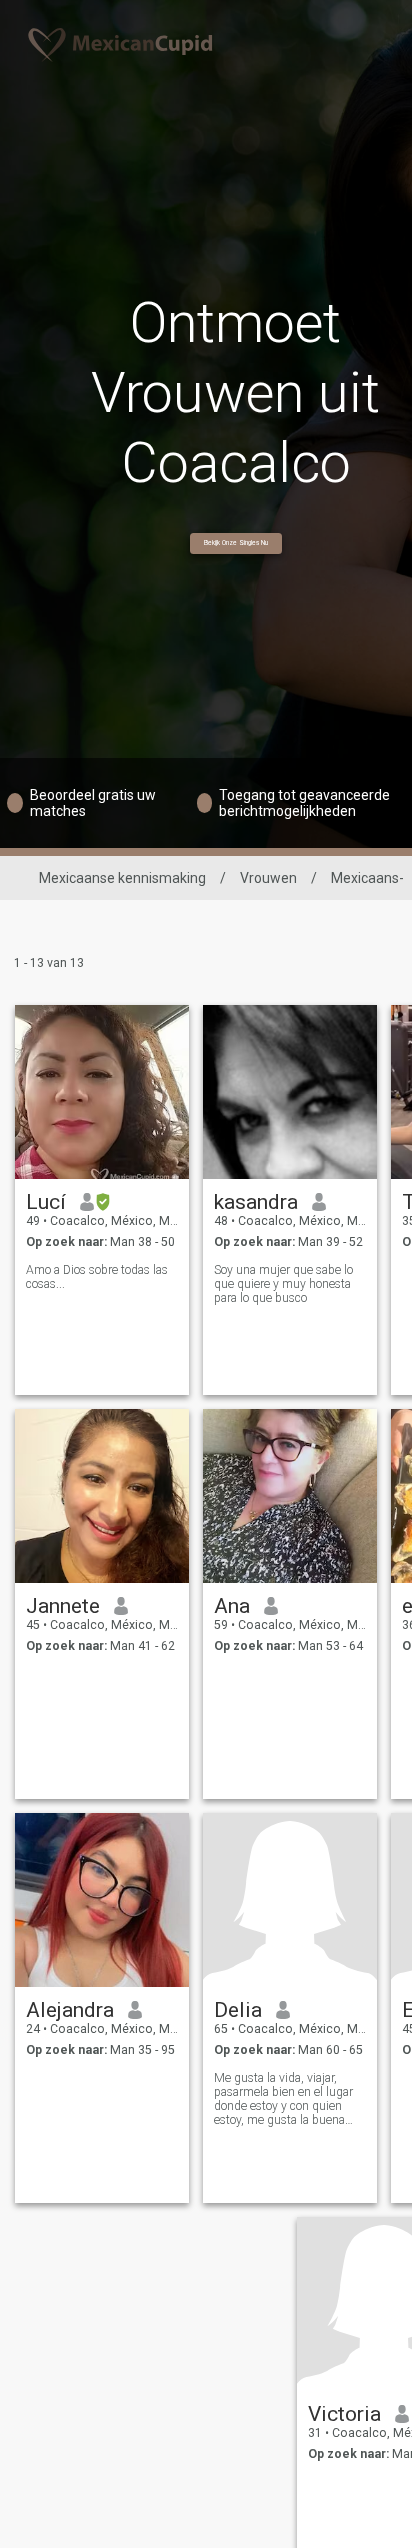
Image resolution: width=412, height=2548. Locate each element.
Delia (238, 2010)
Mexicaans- (367, 878)
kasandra (256, 1202)
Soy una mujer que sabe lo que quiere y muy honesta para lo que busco (283, 1284)
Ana (232, 1606)
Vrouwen (268, 878)
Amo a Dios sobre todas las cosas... (97, 1277)
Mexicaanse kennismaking (122, 878)
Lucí (46, 1202)
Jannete (63, 1606)
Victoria (344, 2414)
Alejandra (70, 2010)
